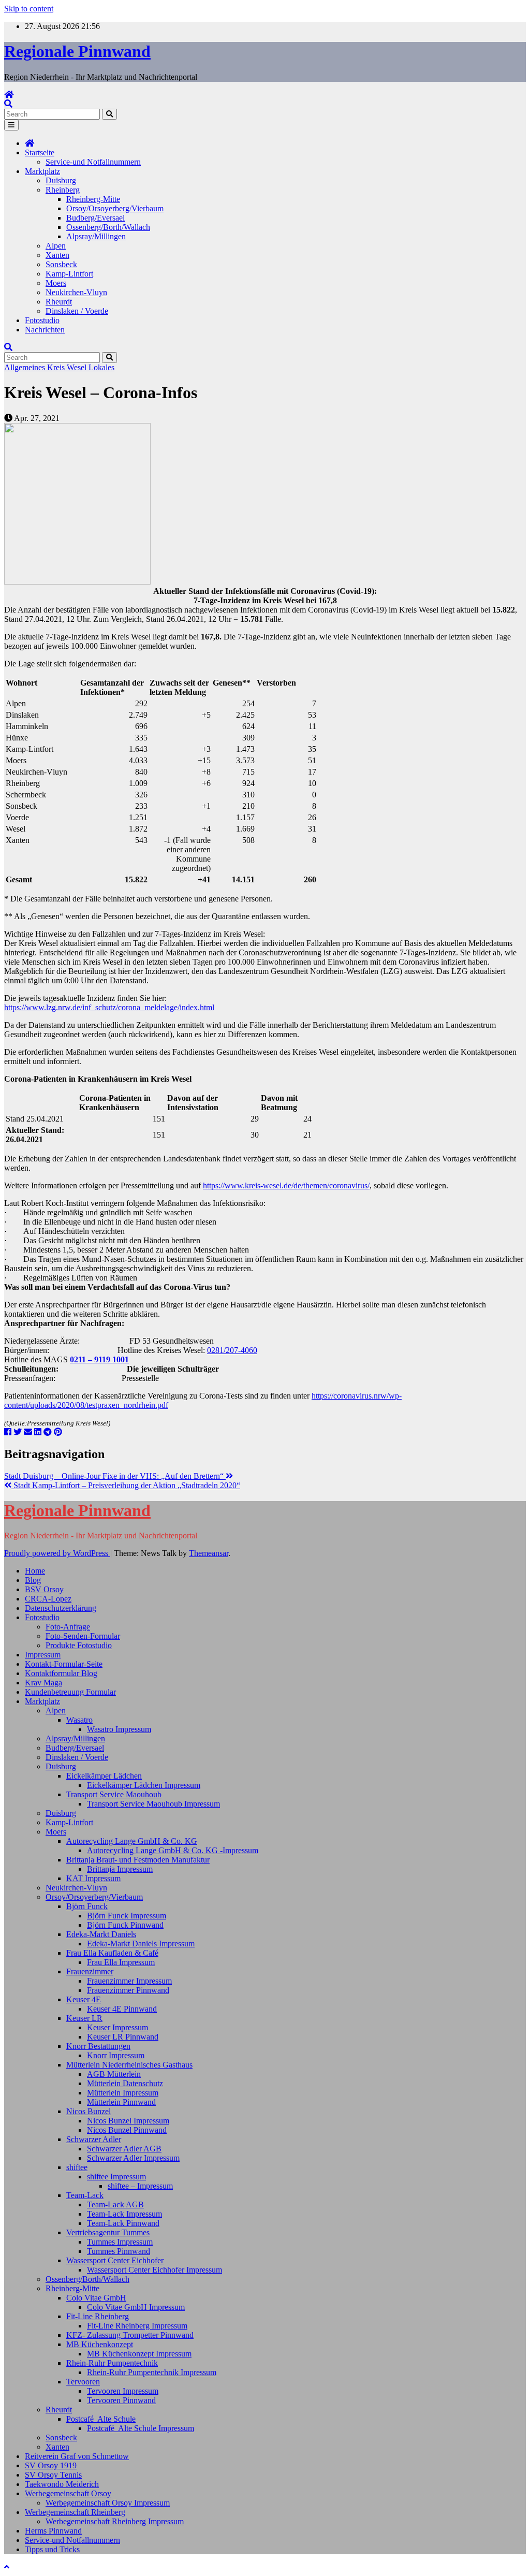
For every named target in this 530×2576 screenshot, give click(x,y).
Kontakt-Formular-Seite (64, 1664)
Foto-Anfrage (68, 1627)
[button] (8, 104)
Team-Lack (85, 2195)
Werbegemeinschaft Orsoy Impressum (108, 2503)
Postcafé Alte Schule (101, 2419)
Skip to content (29, 9)
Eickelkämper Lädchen (104, 1776)
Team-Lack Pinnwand (123, 2223)
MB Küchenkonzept (100, 2344)
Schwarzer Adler (94, 2139)
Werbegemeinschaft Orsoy (68, 2493)
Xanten (57, 255)
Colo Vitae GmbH (96, 2298)
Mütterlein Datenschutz (125, 2083)
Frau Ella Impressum (121, 1962)
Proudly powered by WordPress (57, 1553)
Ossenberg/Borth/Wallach (108, 227)
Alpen (56, 246)
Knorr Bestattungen (98, 2046)
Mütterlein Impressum (123, 2093)
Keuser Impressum (117, 2027)
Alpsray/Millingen (96, 236)
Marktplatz (42, 171)
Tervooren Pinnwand (121, 2400)
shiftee (77, 2167)
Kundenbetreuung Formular (70, 1692)
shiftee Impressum (116, 2177)
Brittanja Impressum (120, 1869)
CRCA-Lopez (48, 1599)
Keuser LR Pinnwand (123, 2037)
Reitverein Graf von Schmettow (77, 2456)
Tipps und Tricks (52, 2549)
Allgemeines (26, 367)
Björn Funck (87, 1906)
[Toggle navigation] (11, 125)
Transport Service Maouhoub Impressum (153, 1804)
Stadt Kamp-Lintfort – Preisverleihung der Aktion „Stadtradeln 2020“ (126, 1485)
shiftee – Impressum (140, 2186)
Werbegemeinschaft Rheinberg (75, 2512)
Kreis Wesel (68, 367)
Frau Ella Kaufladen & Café (112, 1953)
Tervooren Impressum (123, 2391)
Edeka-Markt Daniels (101, 1934)
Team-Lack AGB (115, 2204)
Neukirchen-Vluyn (76, 292)
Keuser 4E (84, 1999)
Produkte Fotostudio (79, 1645)
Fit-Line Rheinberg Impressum (137, 2326)
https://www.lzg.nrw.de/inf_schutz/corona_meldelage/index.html (109, 1007)
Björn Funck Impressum (127, 1916)
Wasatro (79, 1720)
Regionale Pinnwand (77, 51)
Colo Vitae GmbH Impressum (136, 2307)
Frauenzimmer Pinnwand (128, 1990)
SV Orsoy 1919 (51, 2465)
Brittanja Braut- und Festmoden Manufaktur (138, 1860)
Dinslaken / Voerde (77, 311)
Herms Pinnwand (53, 2531)
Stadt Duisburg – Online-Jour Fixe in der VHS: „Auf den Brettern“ (115, 1476)
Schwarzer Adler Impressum (133, 2158)
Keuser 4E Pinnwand (122, 2009)
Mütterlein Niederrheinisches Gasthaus (129, 2065)
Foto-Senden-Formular (83, 1636)
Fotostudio (42, 320)
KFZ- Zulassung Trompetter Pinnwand (130, 2335)
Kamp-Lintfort (69, 274)
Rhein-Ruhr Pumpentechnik (112, 2363)
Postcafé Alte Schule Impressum (141, 2428)
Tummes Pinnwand (119, 2251)
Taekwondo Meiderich (62, 2484)
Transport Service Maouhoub (114, 1794)
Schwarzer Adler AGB (124, 2149)
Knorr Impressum (116, 2055)
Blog (33, 1580)
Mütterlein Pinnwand (121, 2102)
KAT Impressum (93, 1878)
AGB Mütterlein (114, 2074)
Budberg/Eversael (95, 218)
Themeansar (209, 1553)
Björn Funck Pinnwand (125, 1925)
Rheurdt (59, 302)
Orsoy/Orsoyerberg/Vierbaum (115, 208)
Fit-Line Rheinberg (98, 2316)
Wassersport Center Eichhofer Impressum (154, 2270)
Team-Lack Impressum (124, 2214)
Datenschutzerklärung (61, 1608)
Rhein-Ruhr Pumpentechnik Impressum (152, 2372)
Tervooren (83, 2382)
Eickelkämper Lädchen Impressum (144, 1785)
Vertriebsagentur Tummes (108, 2232)
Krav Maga (43, 1683)
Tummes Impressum (120, 2242)
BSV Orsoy (44, 1589)
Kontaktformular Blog (61, 1673)
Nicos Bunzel (89, 2111)
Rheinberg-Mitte (93, 199)
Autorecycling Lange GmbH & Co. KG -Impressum (173, 1850)
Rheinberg (63, 190)
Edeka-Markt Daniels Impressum (141, 1944)
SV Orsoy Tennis (53, 2475)
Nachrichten (45, 330)
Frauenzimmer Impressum (129, 1981)
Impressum (43, 1655)
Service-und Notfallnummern (93, 162)
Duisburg (61, 180)
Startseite (40, 152)
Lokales (101, 367)
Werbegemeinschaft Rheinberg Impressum (115, 2521)
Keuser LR (84, 2018)
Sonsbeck (61, 264)
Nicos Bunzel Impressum (128, 2121)
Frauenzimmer (90, 1971)
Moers (56, 283)
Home (35, 1571)
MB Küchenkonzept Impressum (139, 2354)
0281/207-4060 (232, 1350)
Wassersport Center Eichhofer (115, 2260)
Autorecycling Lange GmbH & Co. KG (132, 1841)
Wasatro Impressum (119, 1729)
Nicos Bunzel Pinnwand (127, 2130)
